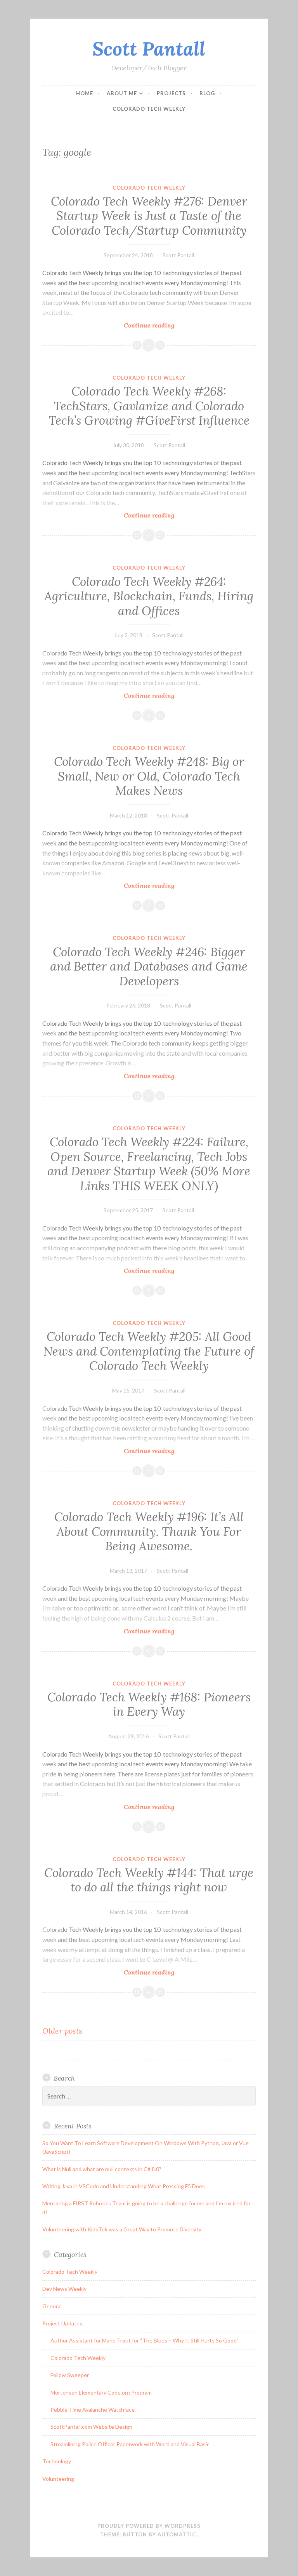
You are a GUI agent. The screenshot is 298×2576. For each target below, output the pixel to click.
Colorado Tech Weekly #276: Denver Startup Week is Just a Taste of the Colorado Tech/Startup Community (149, 216)
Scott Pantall (149, 49)
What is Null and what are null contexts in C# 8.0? (102, 2169)
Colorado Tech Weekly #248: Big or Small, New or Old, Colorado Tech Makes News (149, 776)
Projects (171, 93)
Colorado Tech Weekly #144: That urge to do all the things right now (149, 1880)
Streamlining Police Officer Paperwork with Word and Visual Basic (130, 2444)
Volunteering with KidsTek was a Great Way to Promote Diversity (122, 2229)
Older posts (62, 2031)
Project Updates (62, 2323)
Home (85, 93)
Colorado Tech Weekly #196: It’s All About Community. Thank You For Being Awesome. (149, 1531)
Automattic (177, 2534)
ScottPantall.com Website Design (91, 2427)
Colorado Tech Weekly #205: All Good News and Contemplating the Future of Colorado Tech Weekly (149, 1351)
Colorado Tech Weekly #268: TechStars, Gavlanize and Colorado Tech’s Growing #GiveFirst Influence (149, 406)
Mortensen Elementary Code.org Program (101, 2392)
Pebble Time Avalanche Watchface (93, 2410)
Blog (207, 93)
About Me (122, 93)
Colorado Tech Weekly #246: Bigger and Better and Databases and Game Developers (149, 966)
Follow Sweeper (70, 2375)
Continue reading (168, 325)
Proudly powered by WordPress (149, 2526)
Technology (57, 2461)
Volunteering (58, 2479)
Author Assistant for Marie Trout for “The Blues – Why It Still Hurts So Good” (145, 2340)
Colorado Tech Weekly (149, 109)
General (52, 2306)
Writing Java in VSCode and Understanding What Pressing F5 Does (124, 2186)
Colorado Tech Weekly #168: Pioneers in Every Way (149, 1705)
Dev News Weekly (64, 2289)
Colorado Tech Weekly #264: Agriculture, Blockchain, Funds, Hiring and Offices (149, 596)
